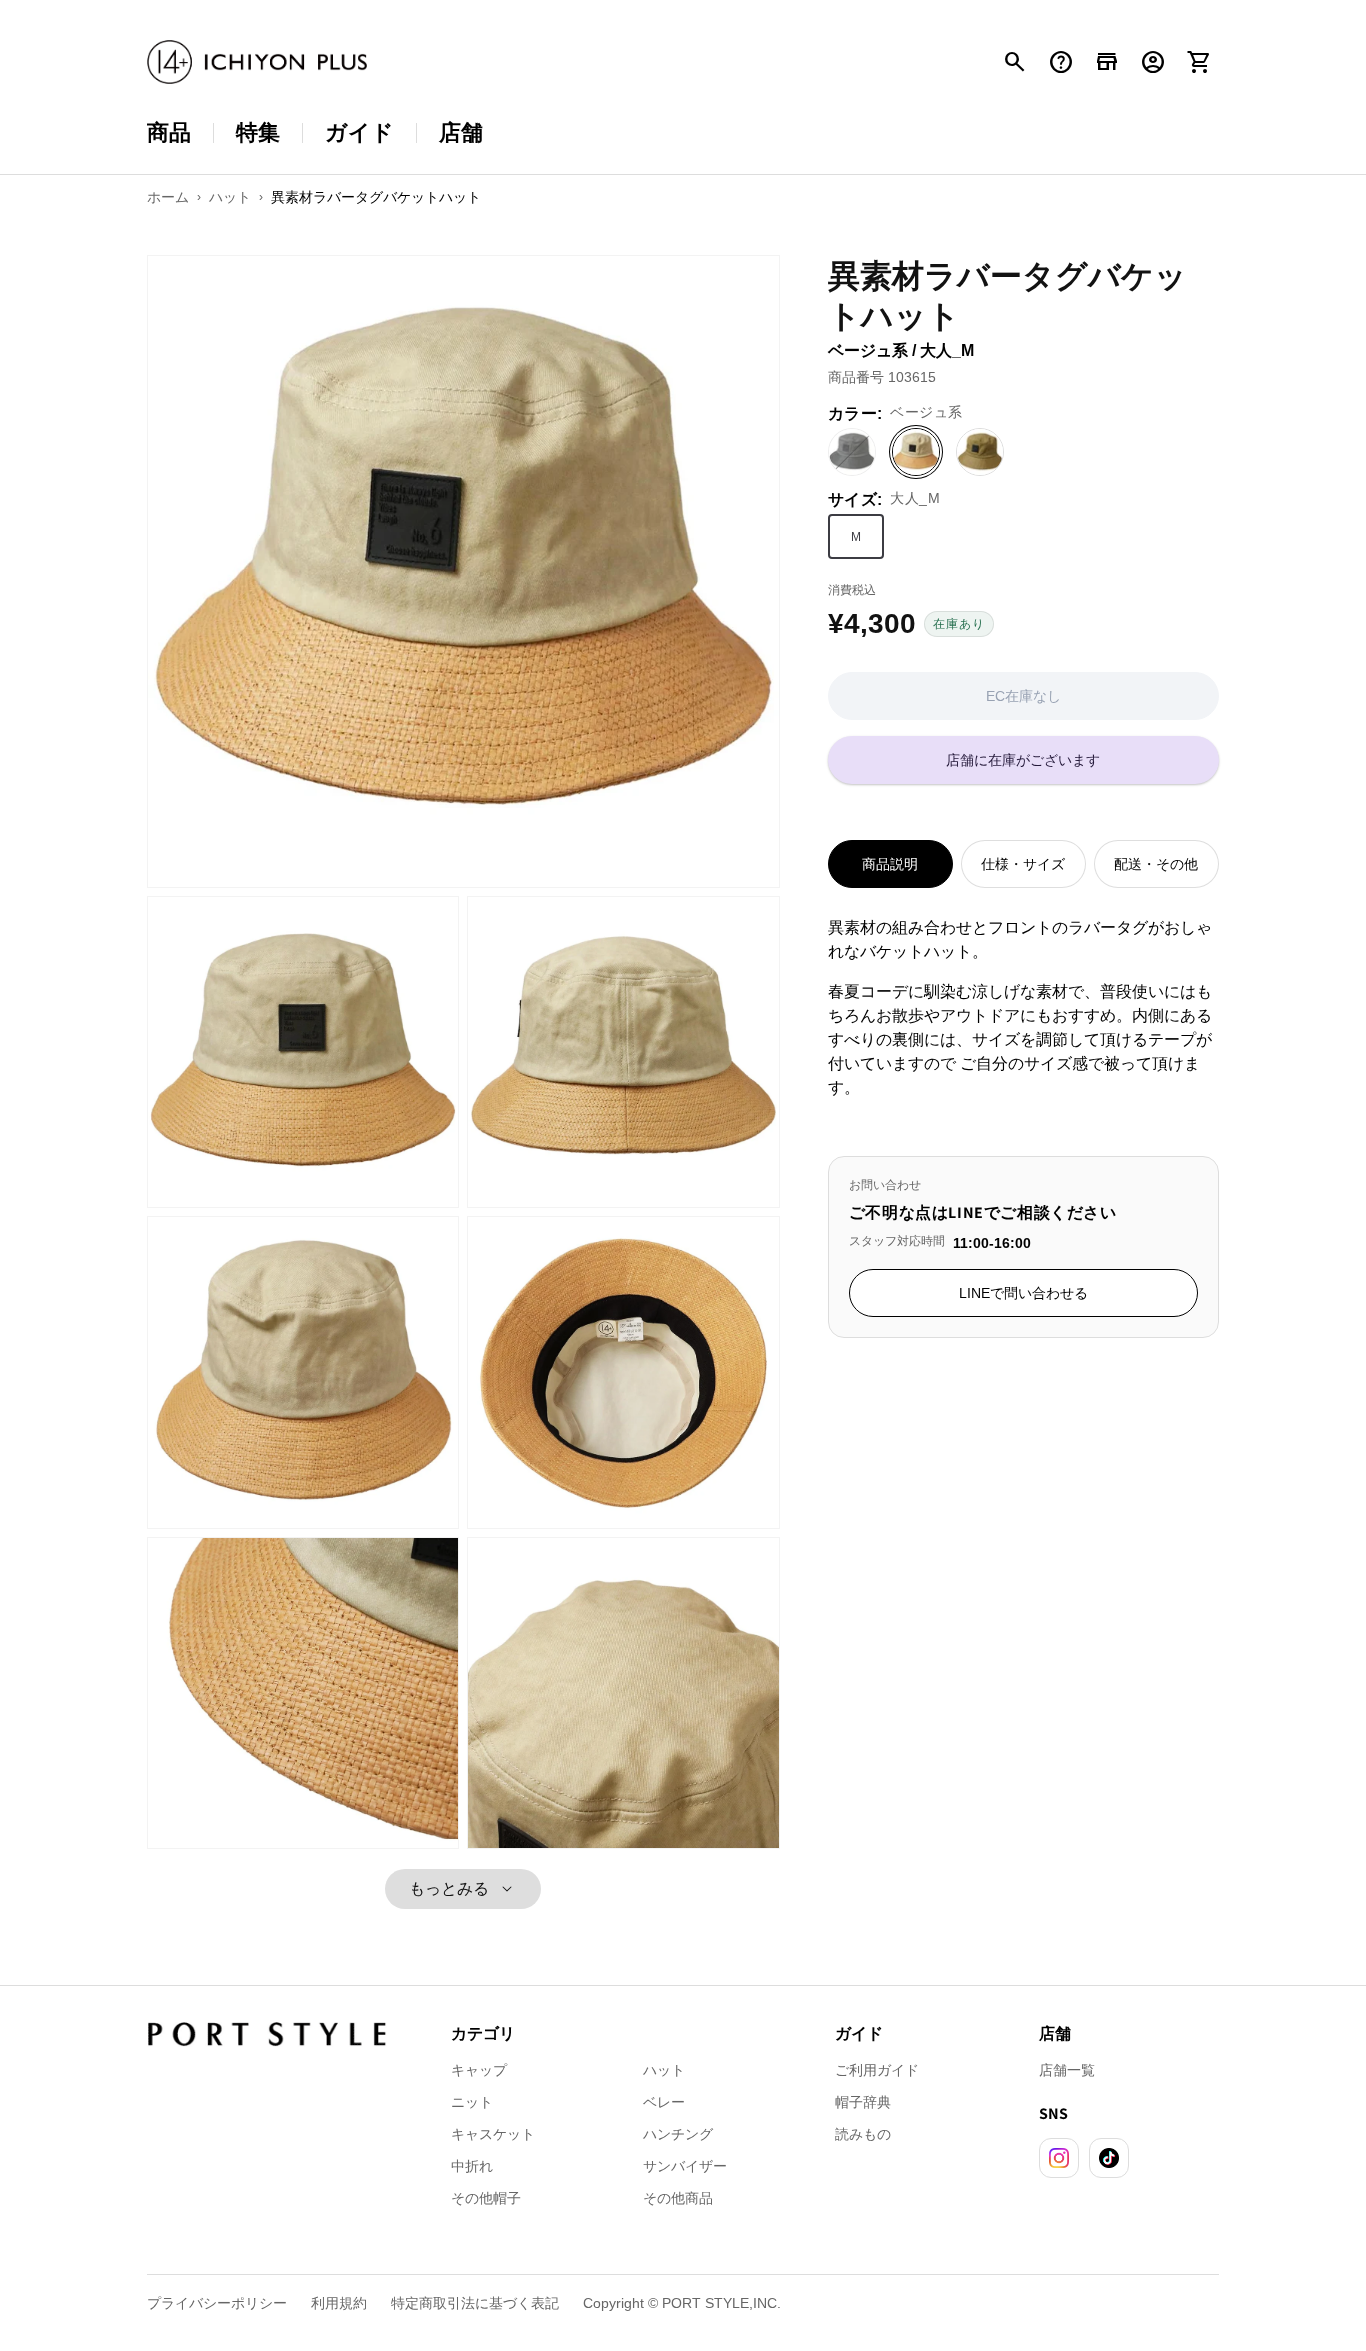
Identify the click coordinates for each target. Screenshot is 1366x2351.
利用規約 (339, 2303)
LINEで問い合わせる (1023, 1293)
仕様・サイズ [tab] (1023, 864)
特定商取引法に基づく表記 (475, 2303)
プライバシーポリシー (217, 2303)
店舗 (461, 132)
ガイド (359, 132)
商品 (169, 132)
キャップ (479, 2070)
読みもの (863, 2134)
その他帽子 (486, 2198)
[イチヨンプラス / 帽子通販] (257, 62)
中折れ (472, 2166)
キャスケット (493, 2134)
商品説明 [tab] (890, 864)
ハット (664, 2070)
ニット (472, 2102)
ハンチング (678, 2134)
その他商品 (678, 2198)
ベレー (664, 2102)
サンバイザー (685, 2166)
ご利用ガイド (877, 2070)
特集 (258, 132)
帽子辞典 (863, 2102)
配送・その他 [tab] (1156, 864)
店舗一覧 (1067, 2070)
